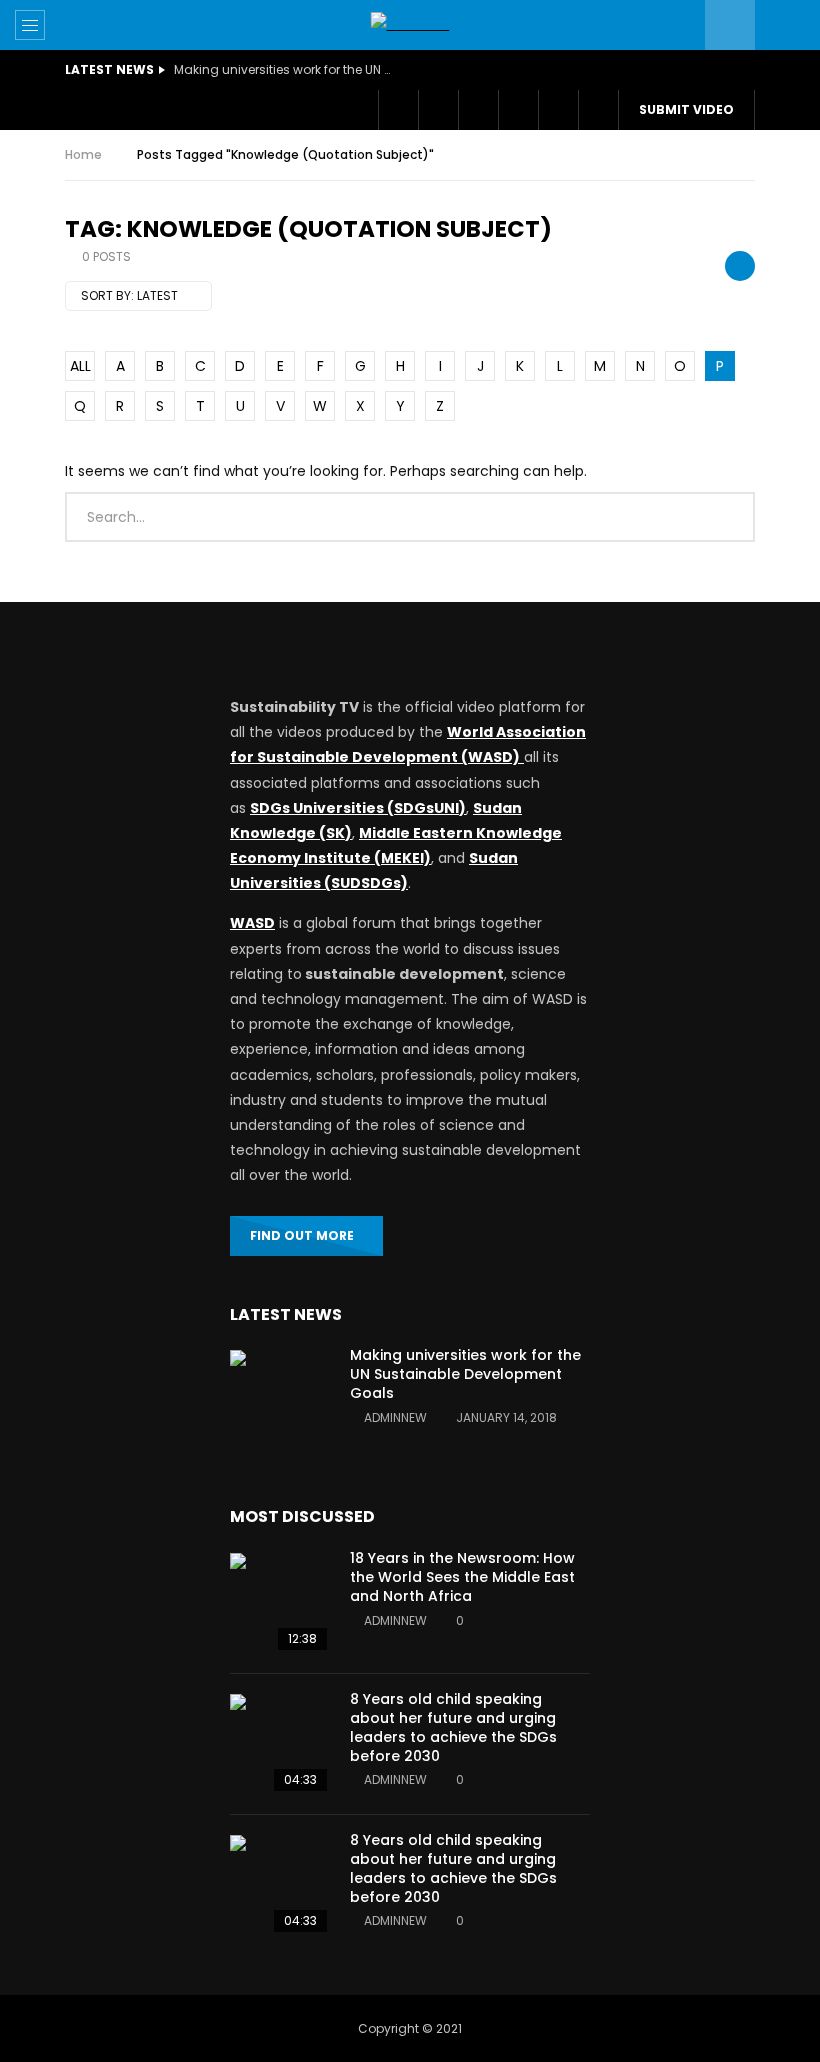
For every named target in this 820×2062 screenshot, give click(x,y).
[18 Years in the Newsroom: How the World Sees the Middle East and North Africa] (280, 1603)
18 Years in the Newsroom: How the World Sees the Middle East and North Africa (462, 1577)
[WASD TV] (410, 24)
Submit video (686, 109)
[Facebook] (398, 110)
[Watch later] (478, 110)
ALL (80, 366)
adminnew (395, 1417)
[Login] (558, 110)
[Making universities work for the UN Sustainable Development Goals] (280, 1400)
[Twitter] (438, 110)
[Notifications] (518, 110)
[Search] (780, 25)
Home (83, 154)
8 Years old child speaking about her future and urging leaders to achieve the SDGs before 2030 (453, 1727)
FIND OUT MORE (302, 1235)
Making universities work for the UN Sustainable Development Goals (284, 69)
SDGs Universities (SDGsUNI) (358, 808)
